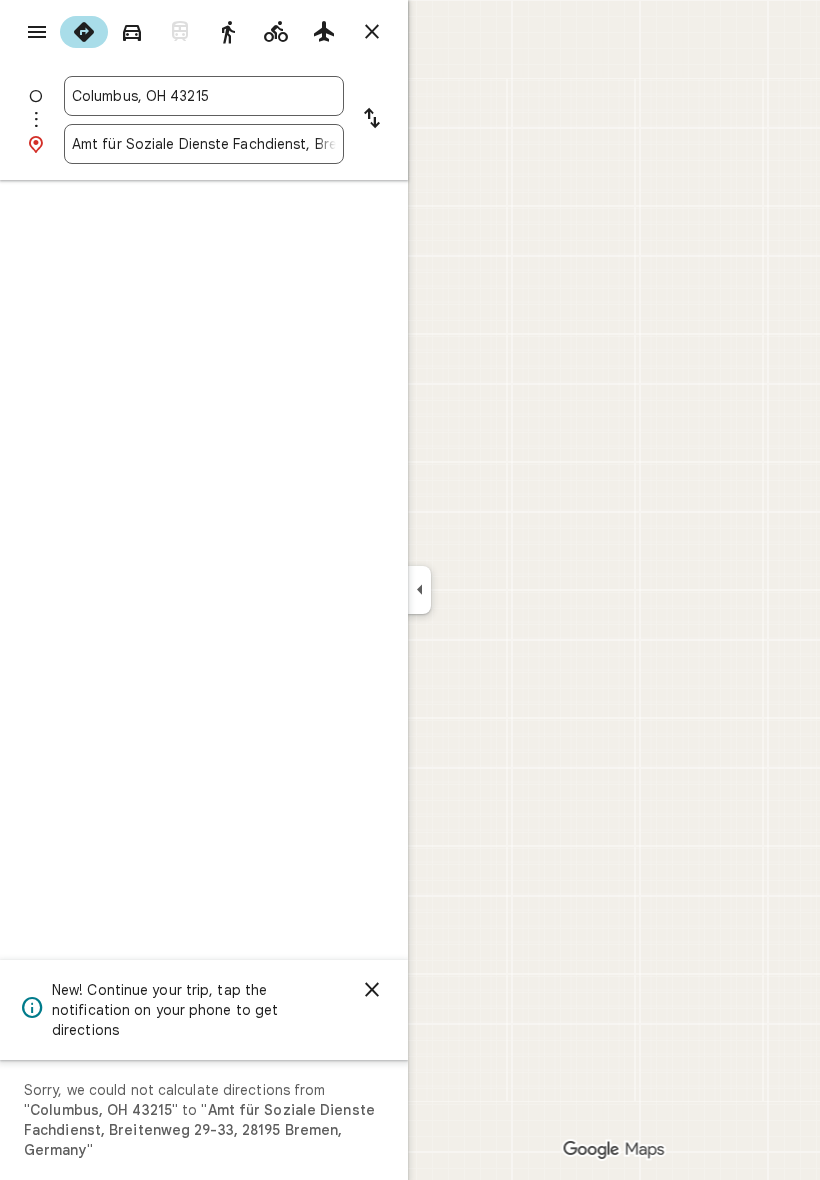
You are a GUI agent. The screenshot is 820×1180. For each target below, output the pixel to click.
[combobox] (204, 96)
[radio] (84, 32)
